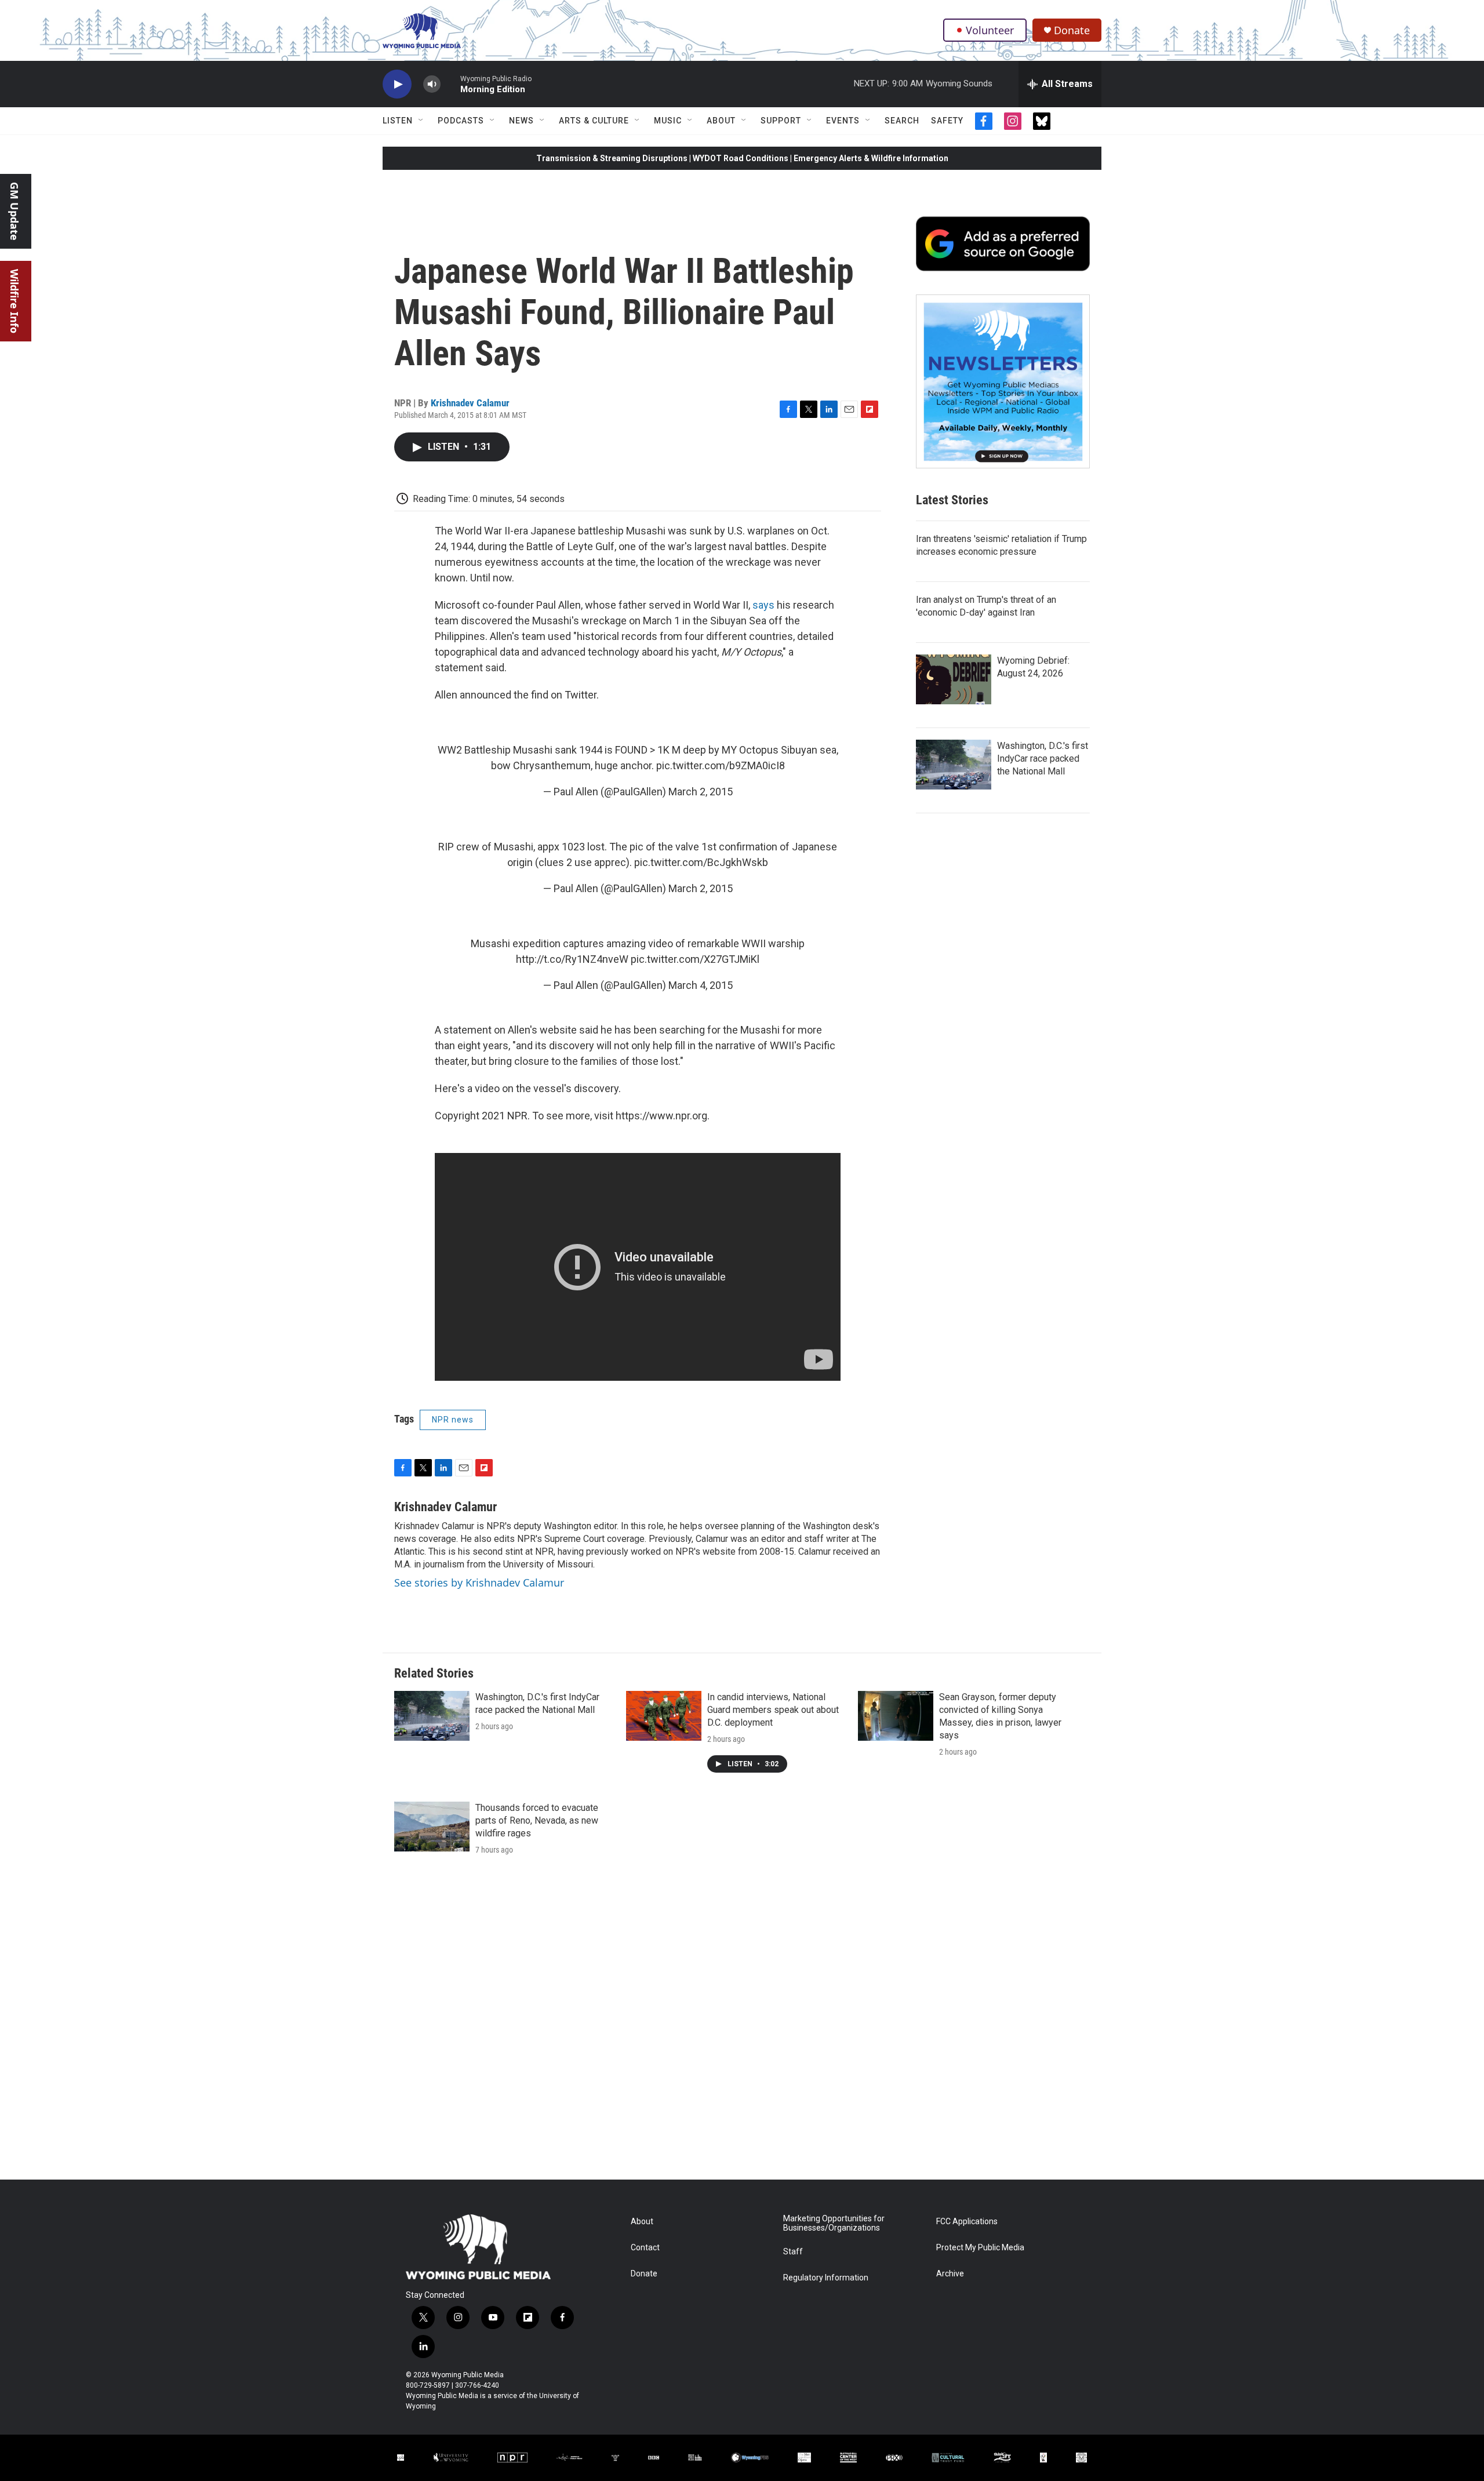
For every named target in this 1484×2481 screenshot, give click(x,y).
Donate (1072, 30)
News (521, 121)
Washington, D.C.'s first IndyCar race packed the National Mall (1043, 759)
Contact (645, 2248)
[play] (397, 84)
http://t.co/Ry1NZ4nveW (572, 959)
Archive (950, 2274)
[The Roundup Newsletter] (1003, 381)
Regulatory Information (826, 2278)
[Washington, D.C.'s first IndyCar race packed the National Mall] (954, 765)
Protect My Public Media (980, 2248)
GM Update (14, 211)
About (721, 121)
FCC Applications (967, 2222)
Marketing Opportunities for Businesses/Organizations (834, 2223)
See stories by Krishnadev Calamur (479, 1583)
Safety (947, 121)
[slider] (450, 84)
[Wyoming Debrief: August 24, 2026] (954, 679)
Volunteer (990, 30)
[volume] (432, 84)
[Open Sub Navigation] (421, 121)
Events (843, 121)
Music (668, 121)
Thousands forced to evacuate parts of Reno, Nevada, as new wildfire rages (537, 1820)
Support (781, 121)
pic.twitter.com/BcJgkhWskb (701, 862)
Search (902, 121)
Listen (398, 121)
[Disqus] (742, 2023)
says (763, 605)
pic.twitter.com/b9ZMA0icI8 (721, 765)
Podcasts (461, 121)
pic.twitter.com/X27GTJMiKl (695, 959)
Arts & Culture (594, 121)
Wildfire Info (14, 301)
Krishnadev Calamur (470, 403)
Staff (793, 2252)
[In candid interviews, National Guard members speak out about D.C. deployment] (664, 1716)
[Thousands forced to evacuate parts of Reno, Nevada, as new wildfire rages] (432, 1827)
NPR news (453, 1420)
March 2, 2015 (701, 792)
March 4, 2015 (701, 985)
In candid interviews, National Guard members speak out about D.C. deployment (773, 1710)
